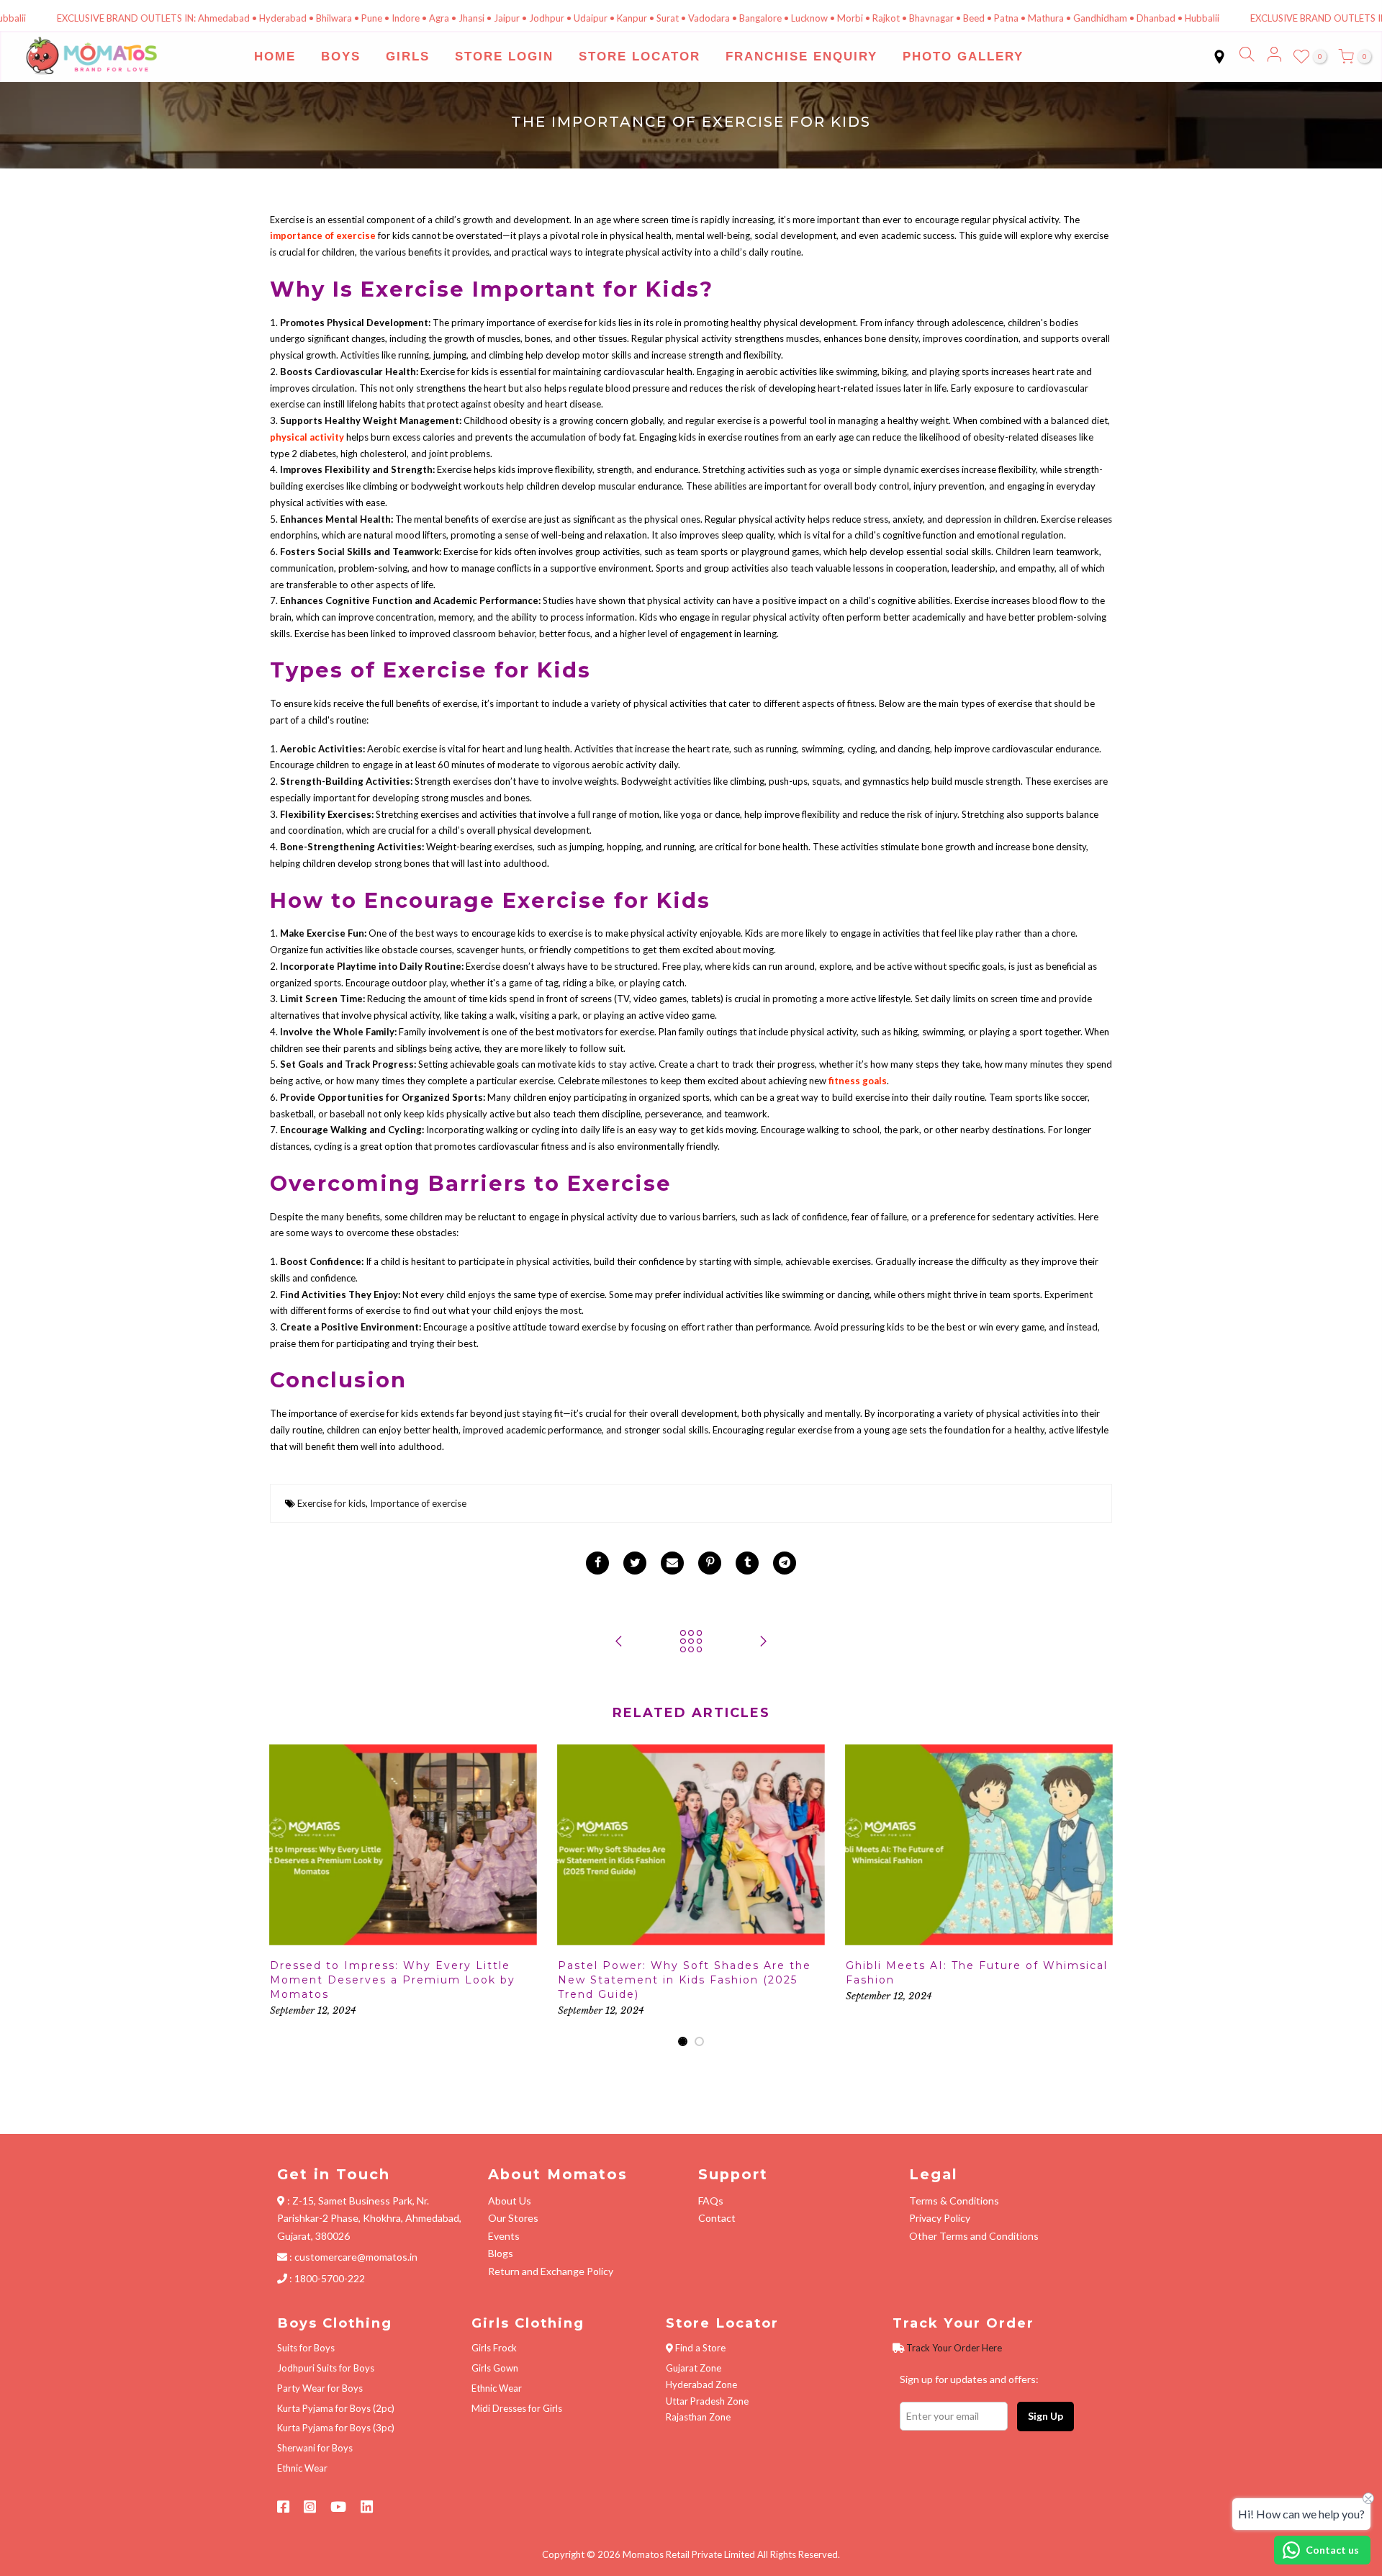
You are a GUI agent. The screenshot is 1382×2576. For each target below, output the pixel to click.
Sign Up (1045, 2416)
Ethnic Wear (302, 2468)
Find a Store (700, 2348)
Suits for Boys (306, 2348)
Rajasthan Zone (698, 2417)
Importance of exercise (418, 1503)
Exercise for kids (331, 1503)
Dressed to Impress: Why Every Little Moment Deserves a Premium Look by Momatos (393, 1980)
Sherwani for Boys (315, 2448)
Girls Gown (495, 2368)
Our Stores (513, 2218)
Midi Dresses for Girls (517, 2408)
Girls (408, 57)
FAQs (711, 2201)
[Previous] (284, 1896)
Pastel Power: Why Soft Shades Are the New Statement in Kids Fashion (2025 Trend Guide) (685, 1980)
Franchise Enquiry (801, 57)
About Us (510, 2201)
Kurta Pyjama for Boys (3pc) (336, 2428)
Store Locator (640, 57)
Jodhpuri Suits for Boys (326, 2368)
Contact (717, 2218)
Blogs (501, 2253)
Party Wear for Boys (320, 2388)
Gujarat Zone (694, 2368)
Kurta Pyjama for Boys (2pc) (336, 2408)
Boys (341, 57)
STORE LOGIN (504, 57)
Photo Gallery (963, 57)
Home (275, 57)
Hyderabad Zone (701, 2384)
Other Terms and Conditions (974, 2236)
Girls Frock (494, 2348)
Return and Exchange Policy (551, 2271)
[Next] (1098, 1896)
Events (504, 2236)
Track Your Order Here (954, 2348)
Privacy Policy (940, 2218)
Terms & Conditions (954, 2201)
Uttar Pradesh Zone (707, 2401)
